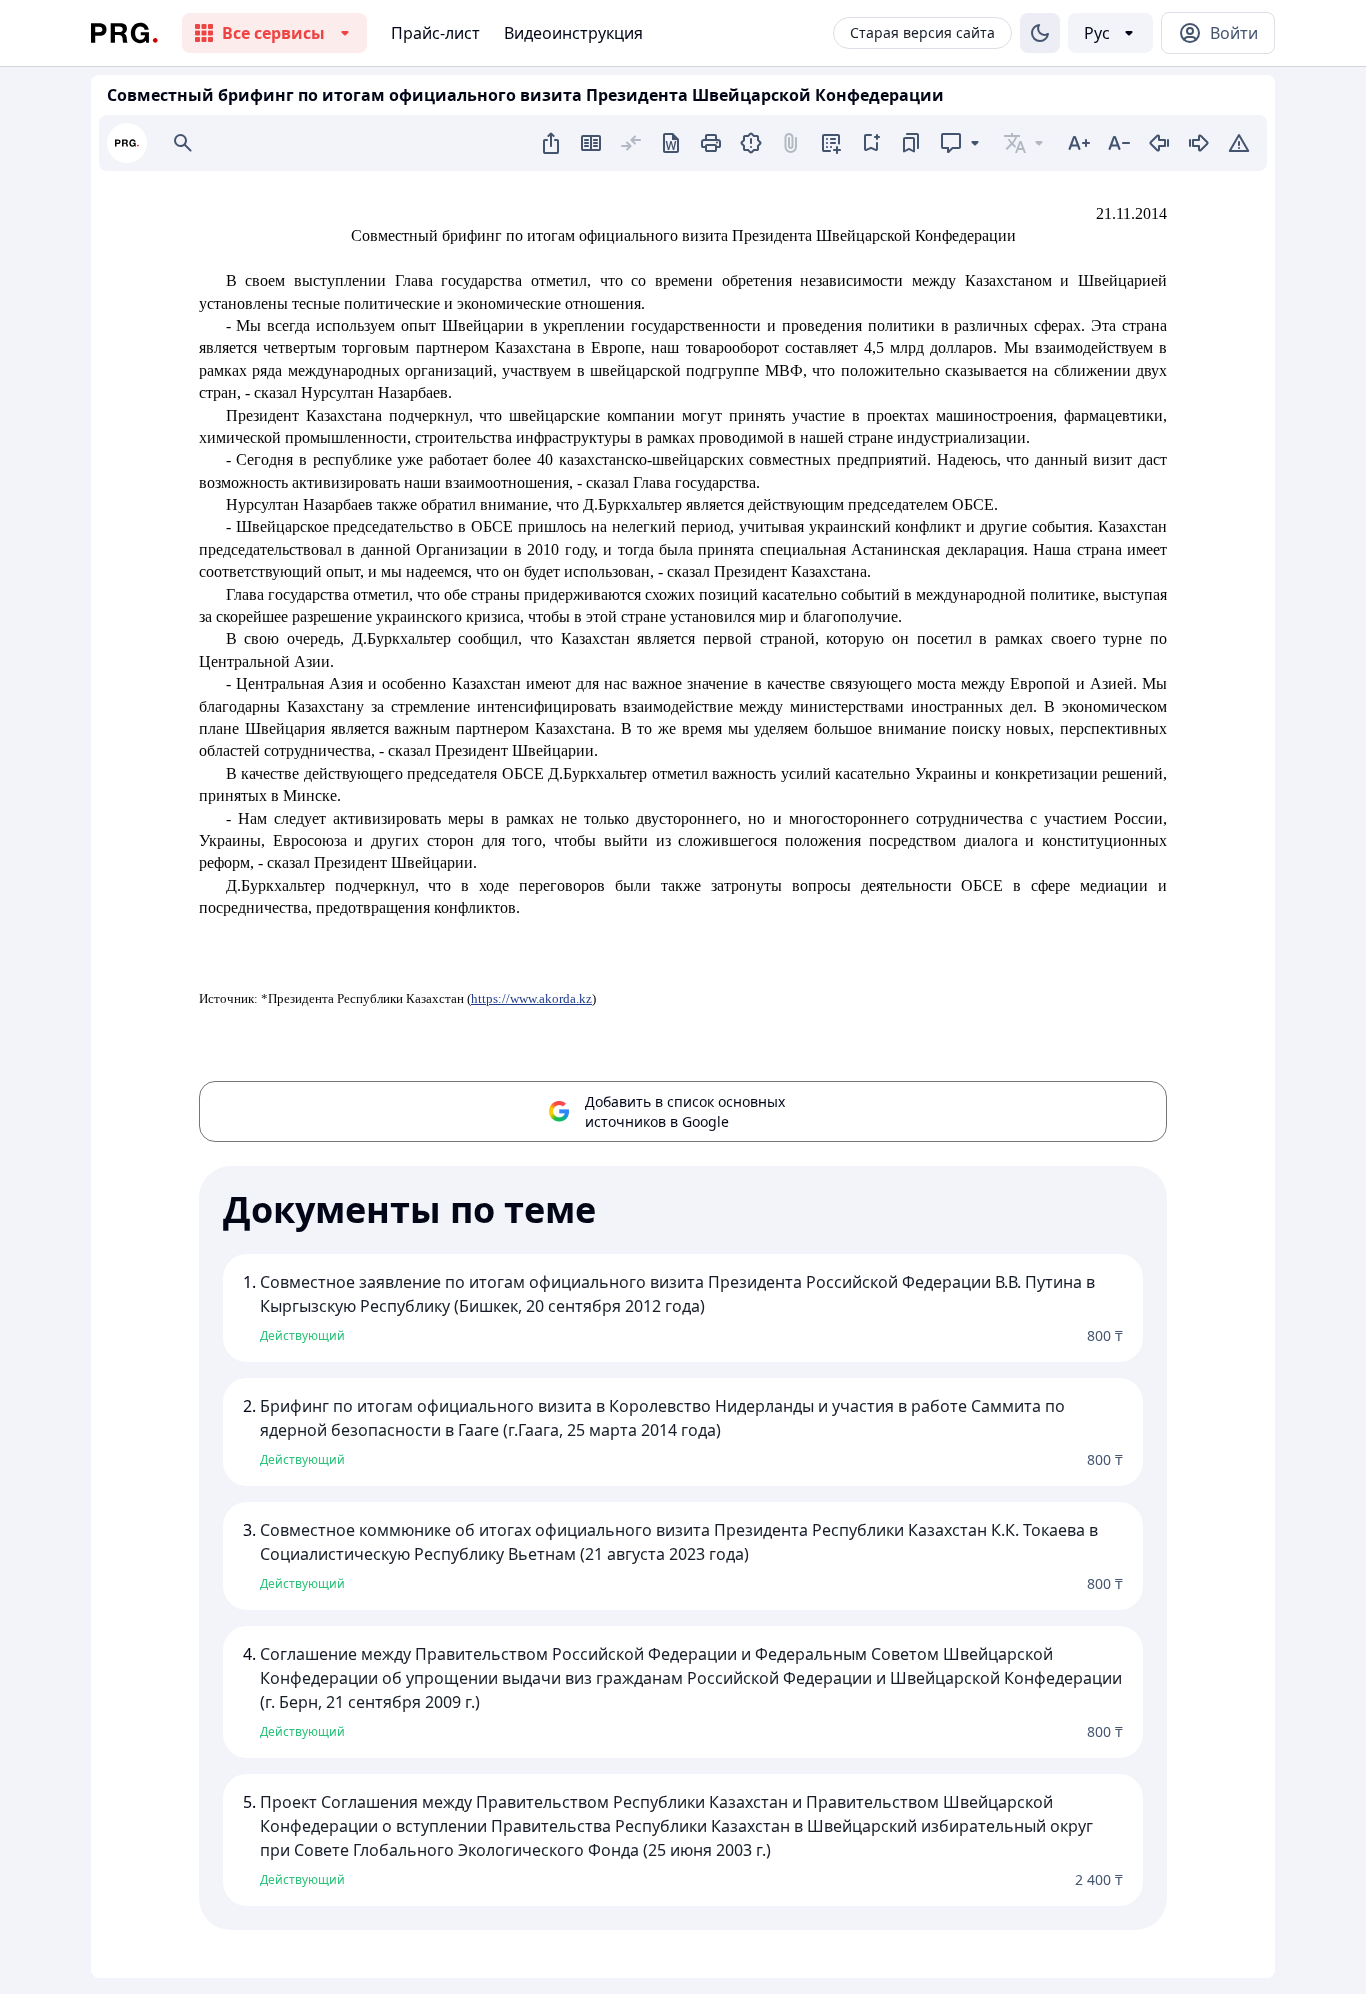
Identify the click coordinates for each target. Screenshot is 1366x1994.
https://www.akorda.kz (531, 998)
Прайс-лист (435, 33)
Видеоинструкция (573, 33)
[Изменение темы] (1040, 33)
